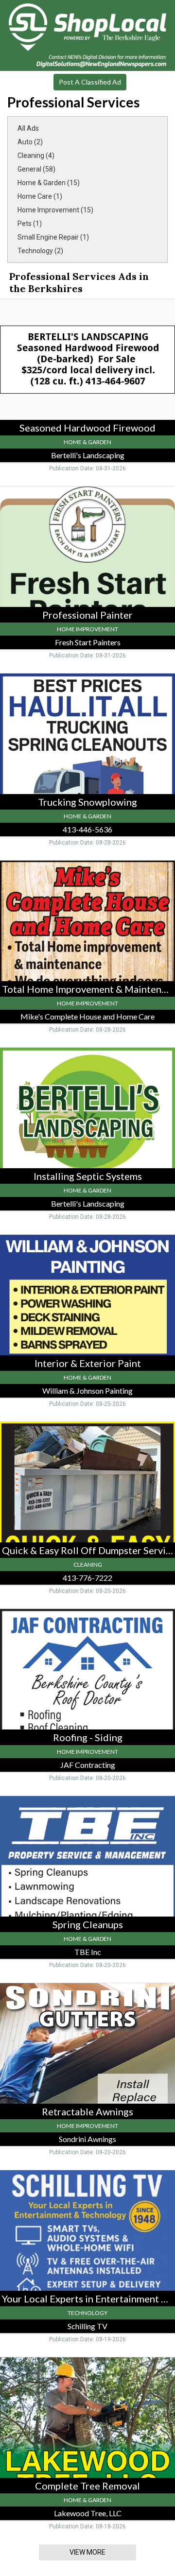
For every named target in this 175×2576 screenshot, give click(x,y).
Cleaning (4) (36, 156)
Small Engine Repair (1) (53, 237)
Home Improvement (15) (55, 210)
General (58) (36, 169)
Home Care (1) (40, 196)
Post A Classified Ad (90, 82)
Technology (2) (40, 251)
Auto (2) (30, 142)
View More (87, 2552)
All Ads (28, 128)
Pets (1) (30, 224)
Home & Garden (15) (49, 183)
